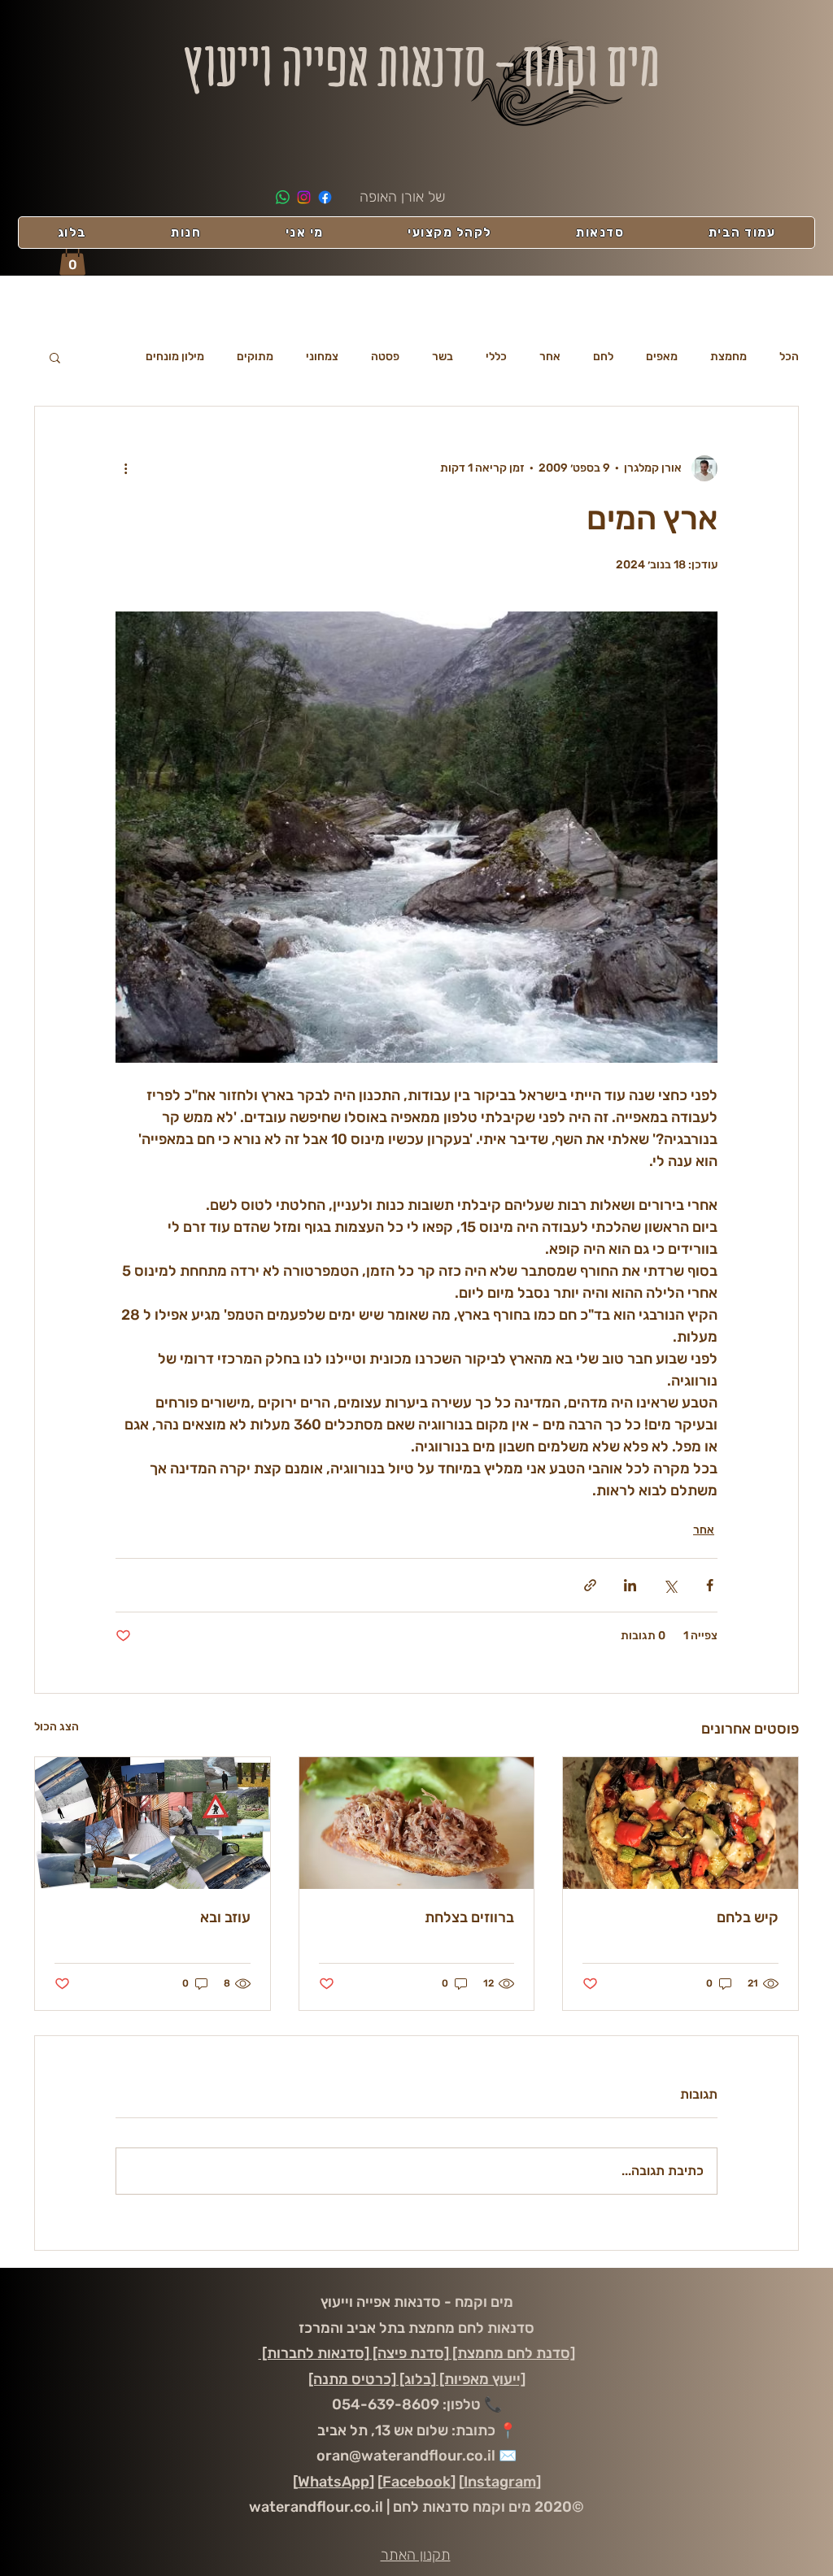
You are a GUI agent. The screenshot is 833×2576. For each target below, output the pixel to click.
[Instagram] (304, 197)
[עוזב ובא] (153, 1823)
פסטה (385, 357)
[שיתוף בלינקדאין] (630, 1585)
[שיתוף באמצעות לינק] (590, 1585)
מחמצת (728, 357)
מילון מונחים (175, 357)
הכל (789, 357)
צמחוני (322, 357)
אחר (550, 357)
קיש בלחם (748, 1917)
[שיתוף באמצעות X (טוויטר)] (670, 1585)
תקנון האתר (416, 2555)
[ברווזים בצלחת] (417, 1823)
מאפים (662, 357)
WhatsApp (334, 2482)
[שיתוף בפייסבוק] (710, 1585)
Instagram (500, 2482)
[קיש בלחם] (680, 1823)
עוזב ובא (225, 1917)
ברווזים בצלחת (469, 1917)
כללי (496, 357)
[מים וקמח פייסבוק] (325, 197)
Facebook (416, 2482)
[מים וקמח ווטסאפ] (283, 197)
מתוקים (255, 357)
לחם (603, 357)
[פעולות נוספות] (125, 468)
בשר (443, 357)
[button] (72, 259)
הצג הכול (57, 1727)
